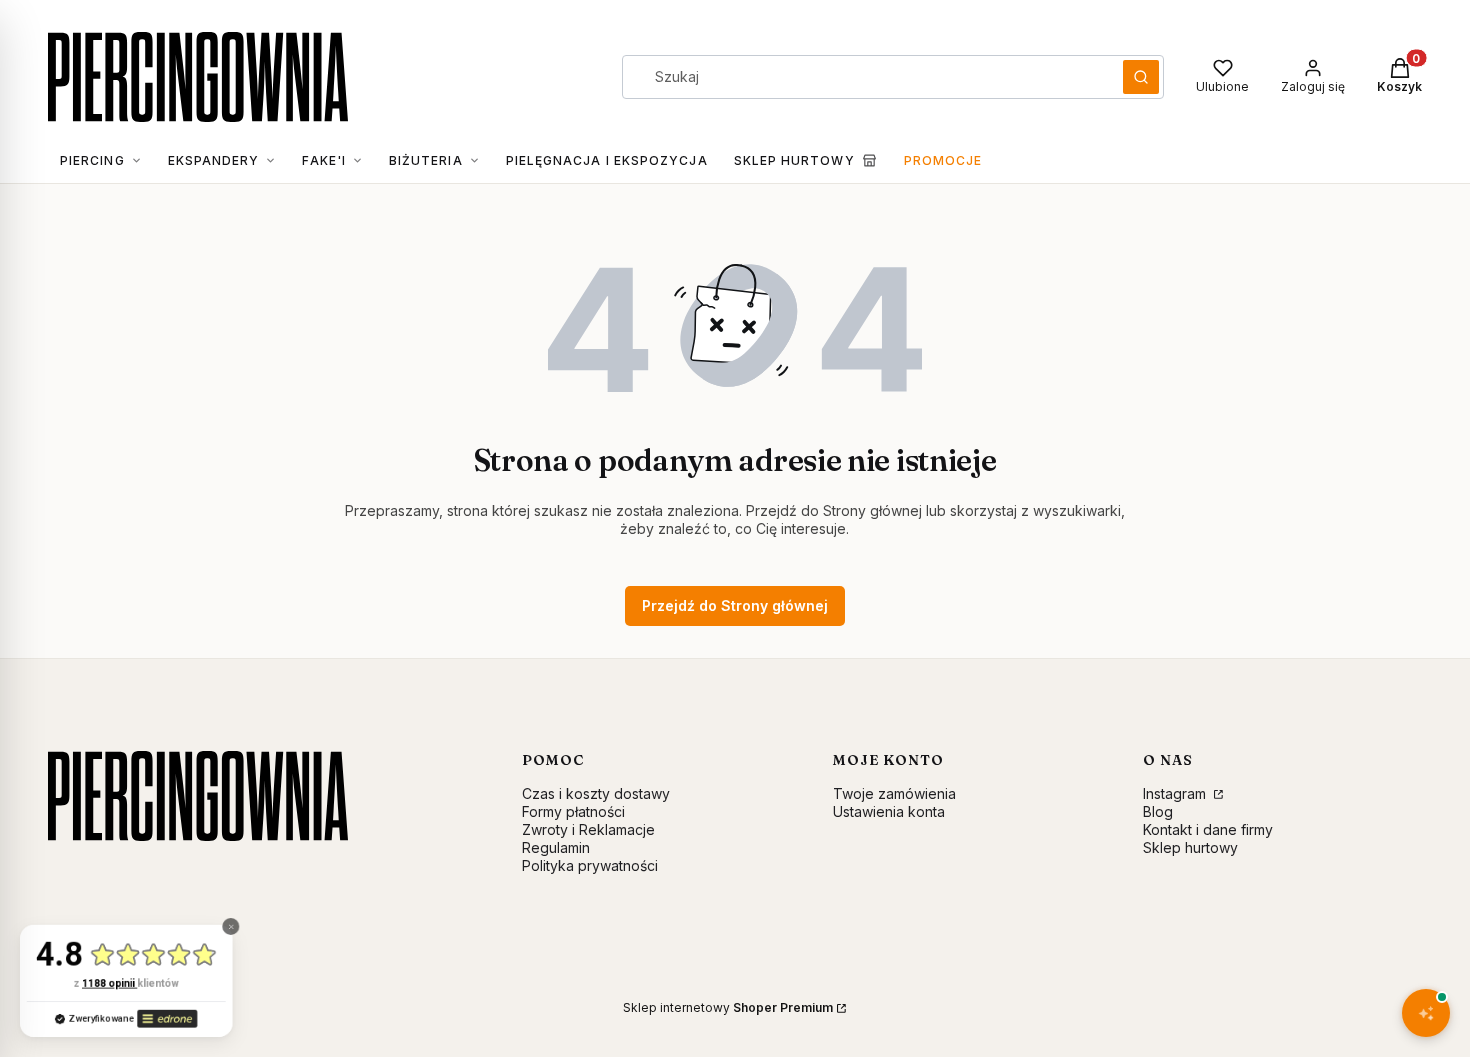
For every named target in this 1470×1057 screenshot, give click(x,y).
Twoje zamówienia (894, 793)
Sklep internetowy (728, 1007)
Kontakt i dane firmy (1208, 829)
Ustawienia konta (889, 811)
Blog (1158, 811)
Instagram (1176, 793)
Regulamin (556, 847)
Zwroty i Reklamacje (588, 829)
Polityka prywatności (590, 865)
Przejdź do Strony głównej (735, 605)
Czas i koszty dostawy (596, 793)
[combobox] (866, 77)
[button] (1141, 77)
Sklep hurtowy (1190, 847)
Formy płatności (573, 811)
